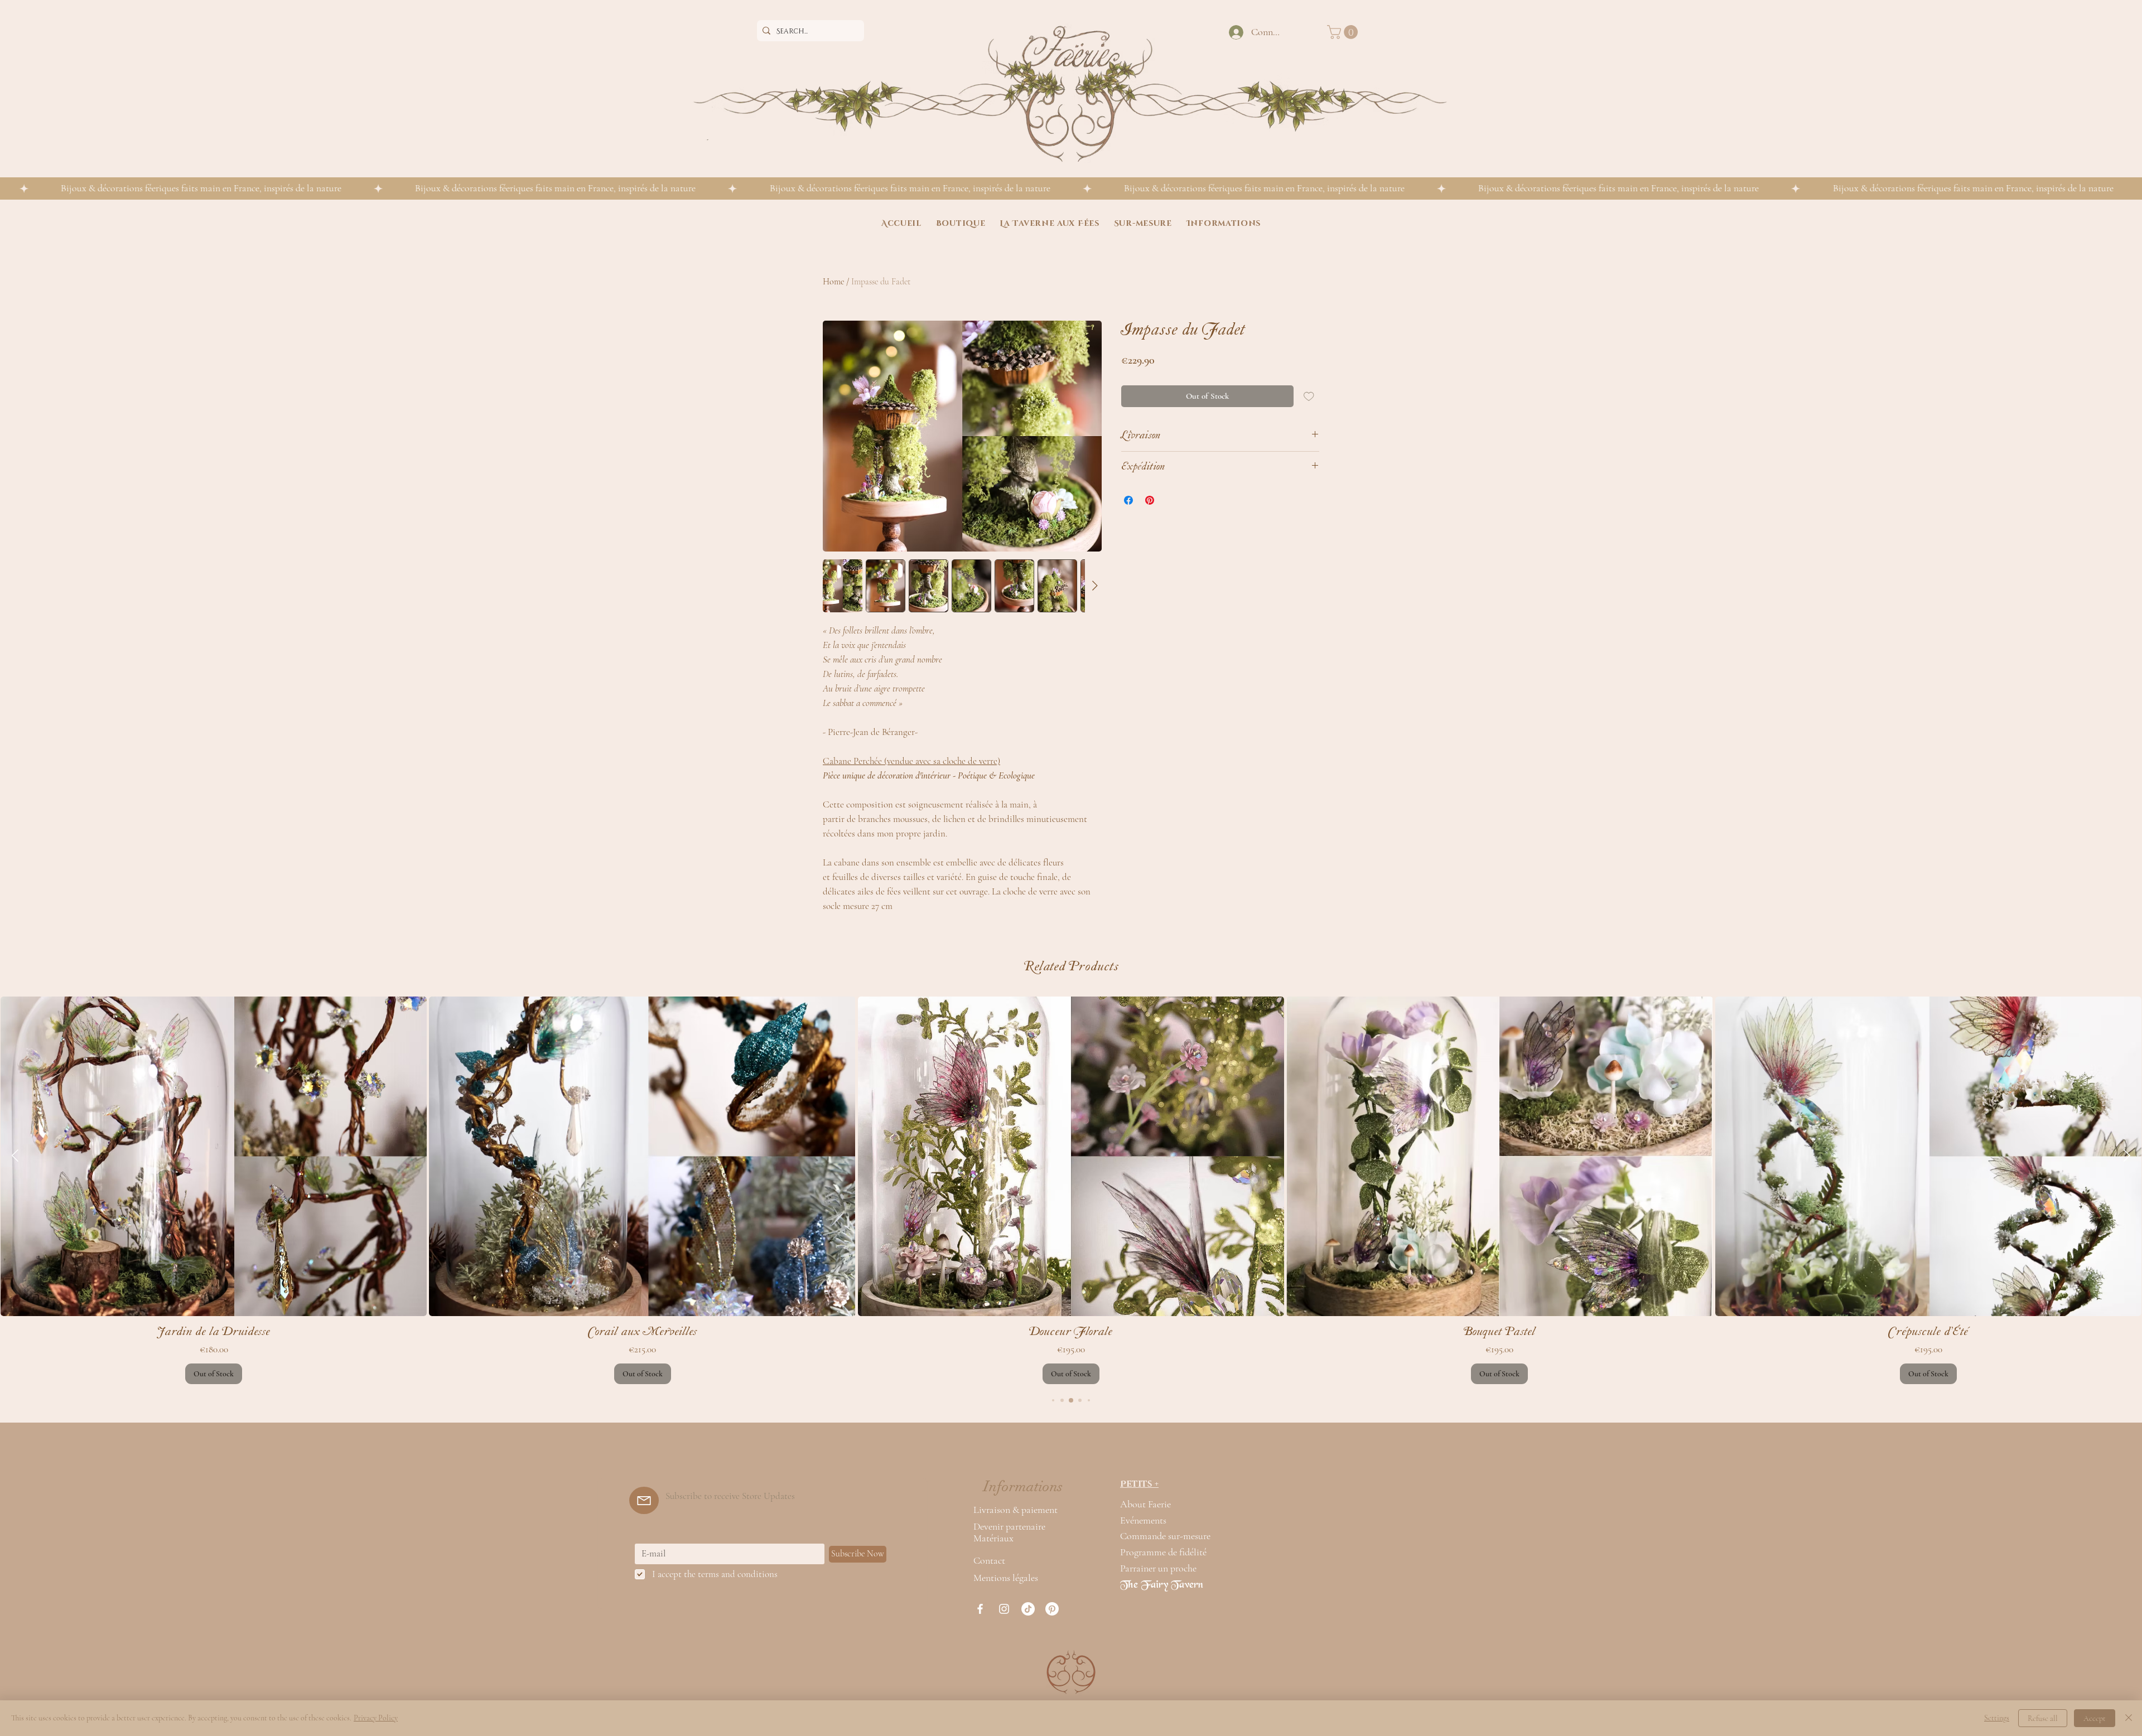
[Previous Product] (15, 1155)
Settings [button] (1997, 1718)
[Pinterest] (1052, 1609)
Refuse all (2043, 1718)
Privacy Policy (376, 1718)
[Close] (2129, 1718)
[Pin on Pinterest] (1150, 500)
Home (833, 282)
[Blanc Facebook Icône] (980, 1609)
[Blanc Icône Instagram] (1004, 1609)
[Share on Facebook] (1128, 500)
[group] (1071, 1190)
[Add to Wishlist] (1309, 396)
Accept (2095, 1718)
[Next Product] (2127, 1155)
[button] (1344, 32)
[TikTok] (1028, 1609)
